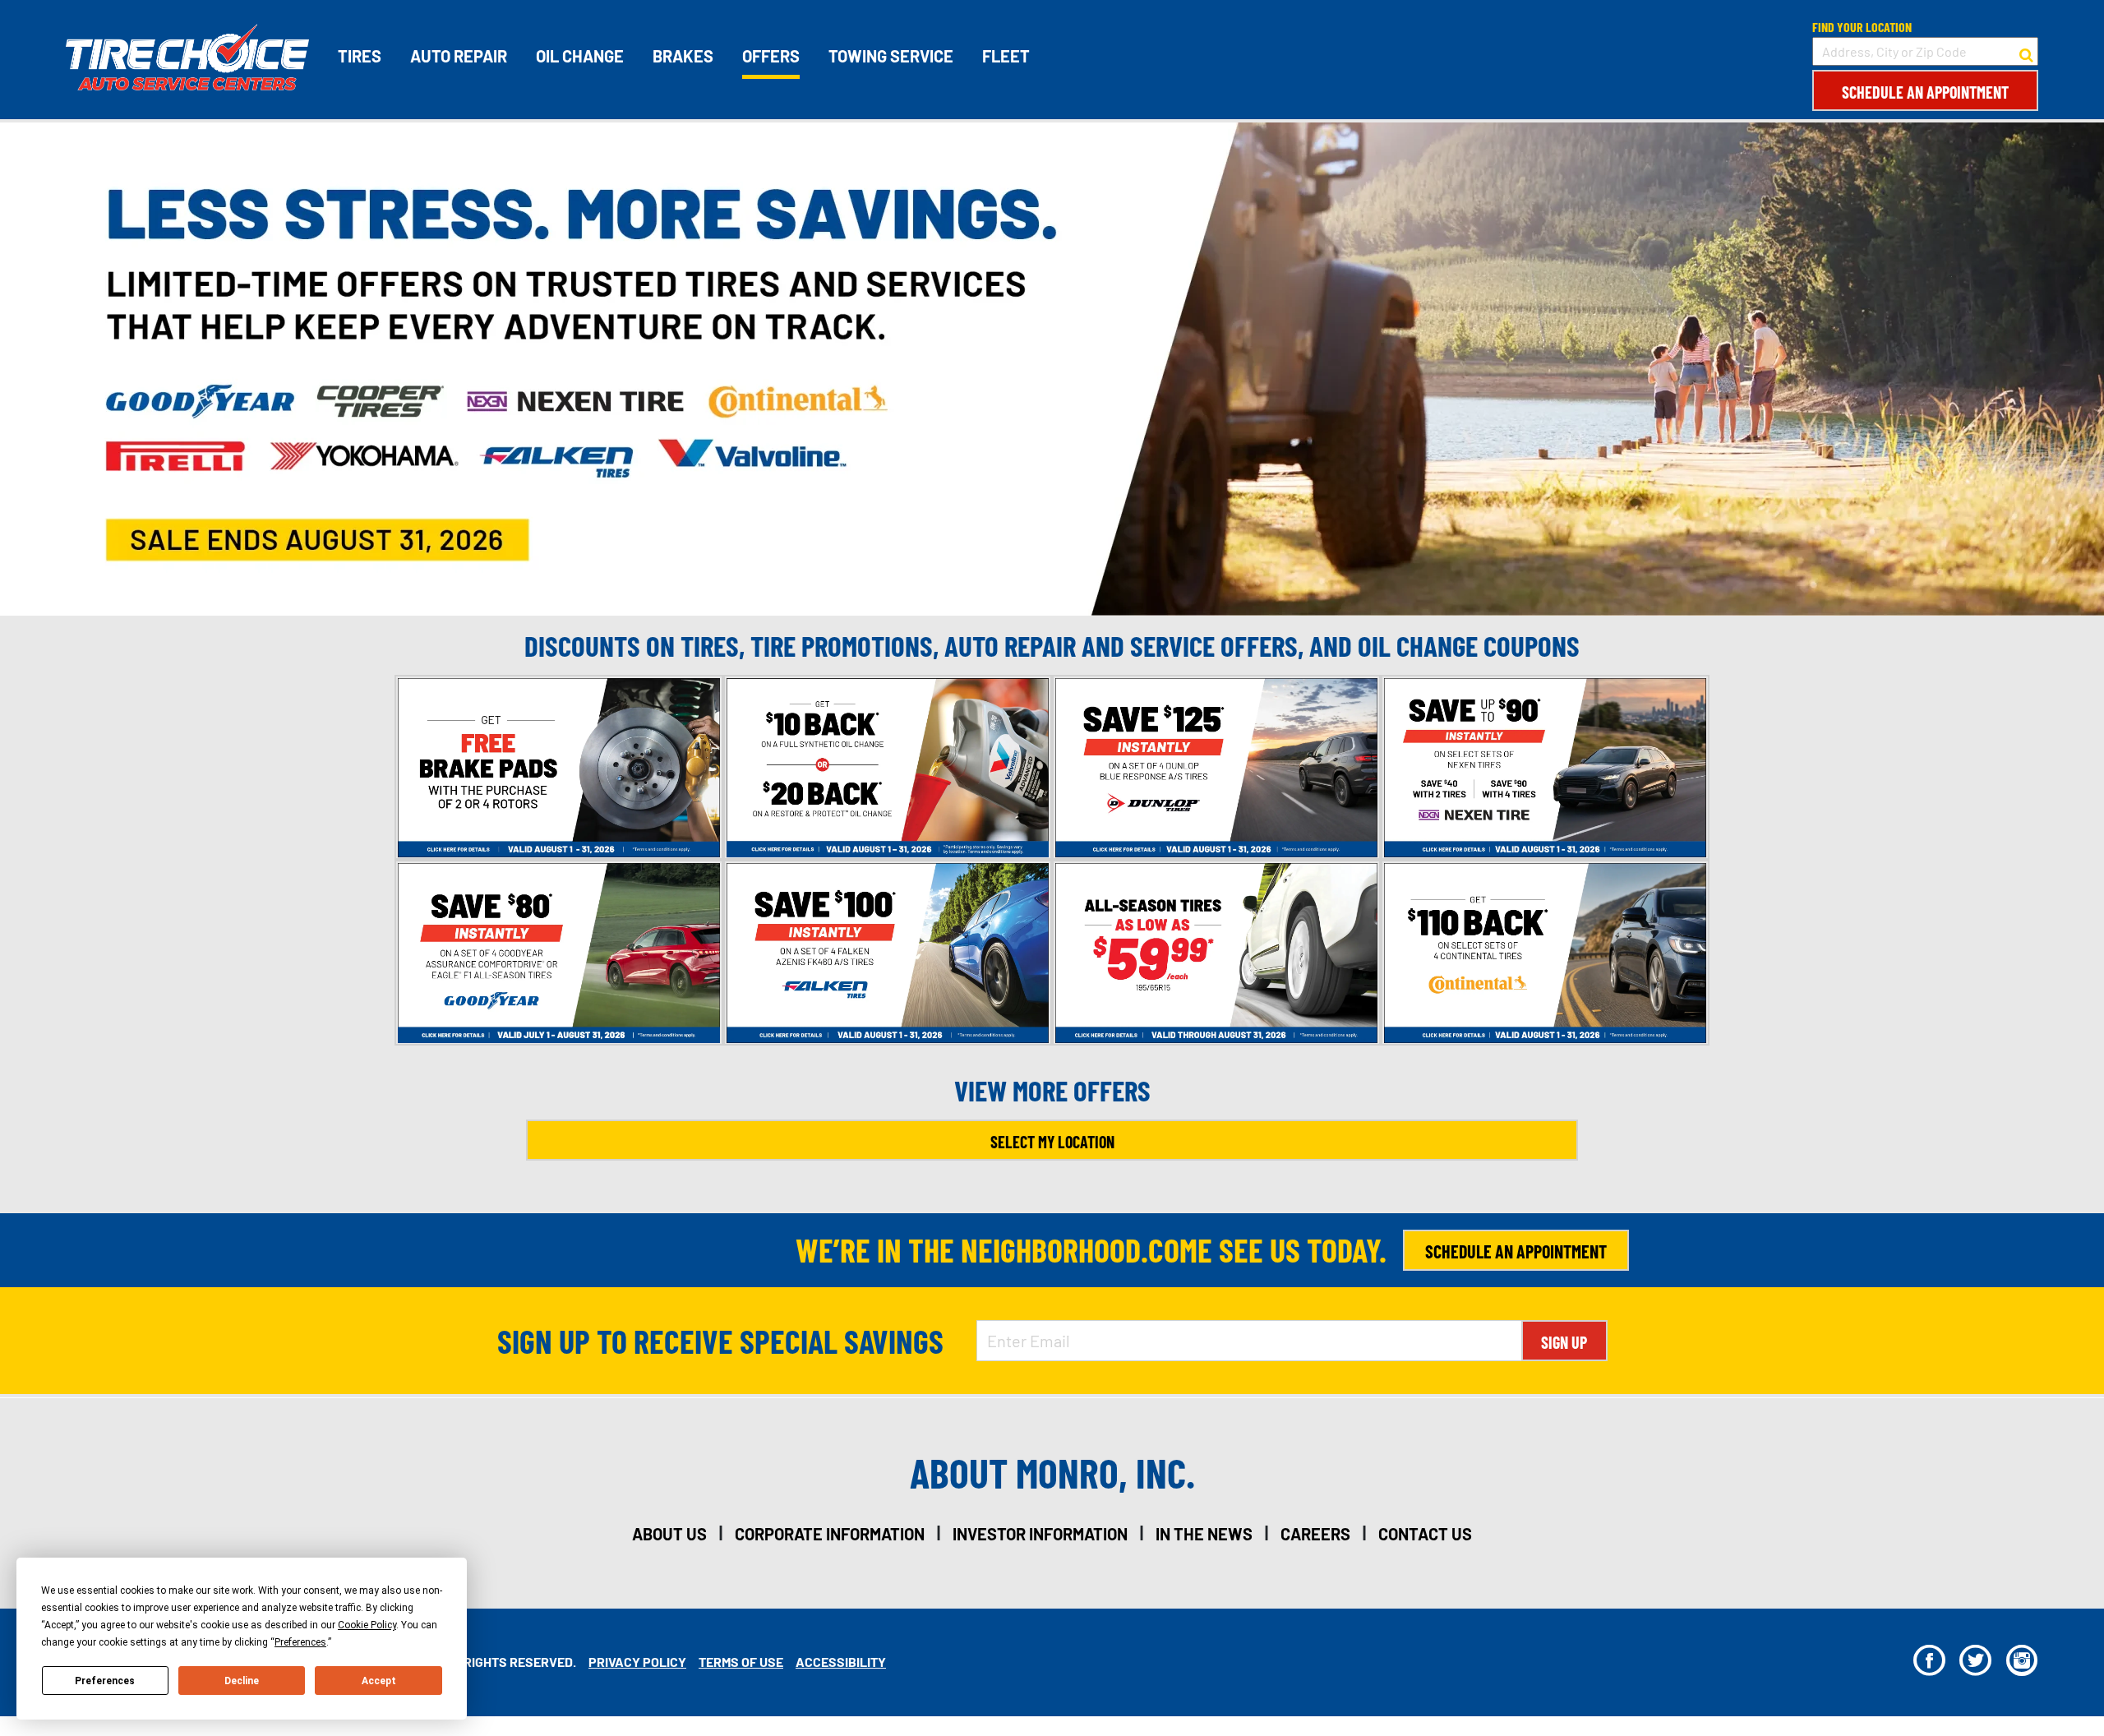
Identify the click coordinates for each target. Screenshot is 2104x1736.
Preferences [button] (300, 1642)
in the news (1204, 1534)
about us (669, 1534)
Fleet (1006, 56)
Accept (379, 1681)
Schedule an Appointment (1925, 92)
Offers (771, 56)
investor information (1040, 1534)
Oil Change (580, 56)
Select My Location (1052, 1142)
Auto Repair (459, 56)
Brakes (683, 56)
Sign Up (1564, 1342)
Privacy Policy (637, 1662)
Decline (242, 1681)
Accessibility (841, 1662)
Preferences (105, 1681)
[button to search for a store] (2026, 52)
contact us (1425, 1534)
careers (1315, 1534)
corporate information (830, 1534)
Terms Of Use (741, 1662)
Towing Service (891, 56)
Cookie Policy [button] (367, 1625)
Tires (360, 56)
